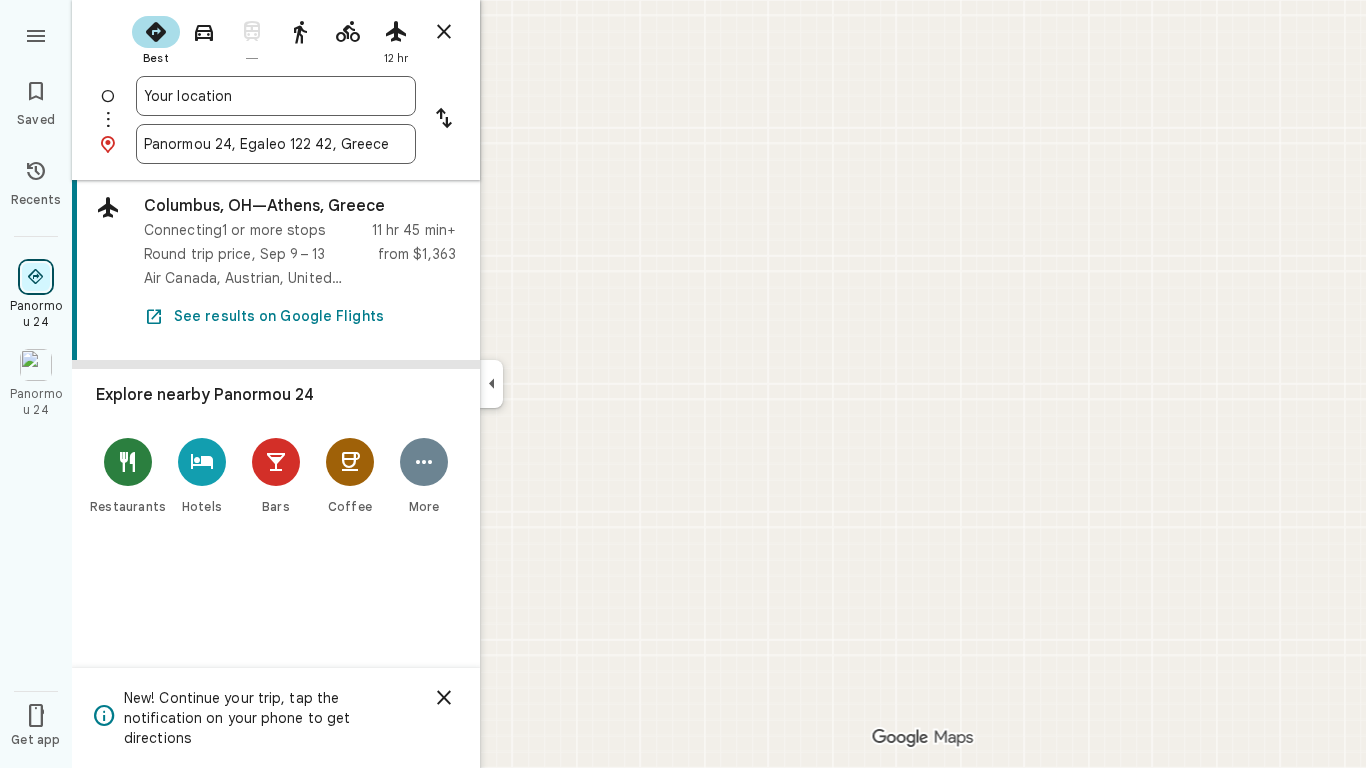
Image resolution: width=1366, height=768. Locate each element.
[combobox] (276, 96)
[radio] (156, 38)
